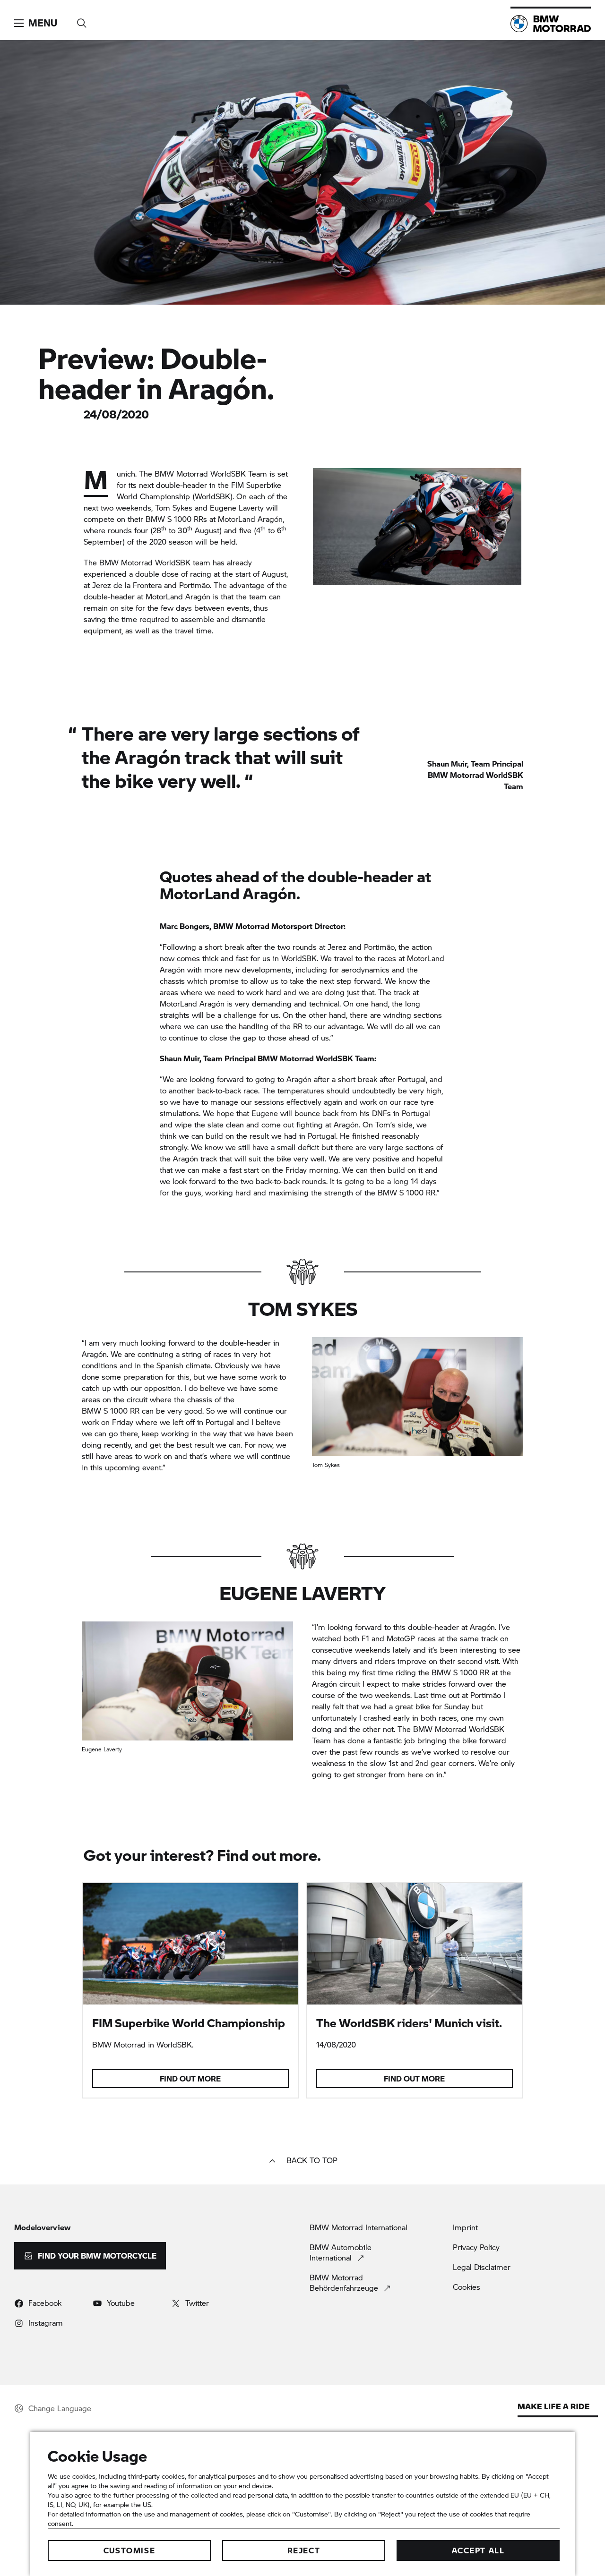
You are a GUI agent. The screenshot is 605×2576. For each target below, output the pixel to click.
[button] (36, 23)
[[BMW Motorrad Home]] (551, 24)
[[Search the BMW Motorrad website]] (82, 20)
